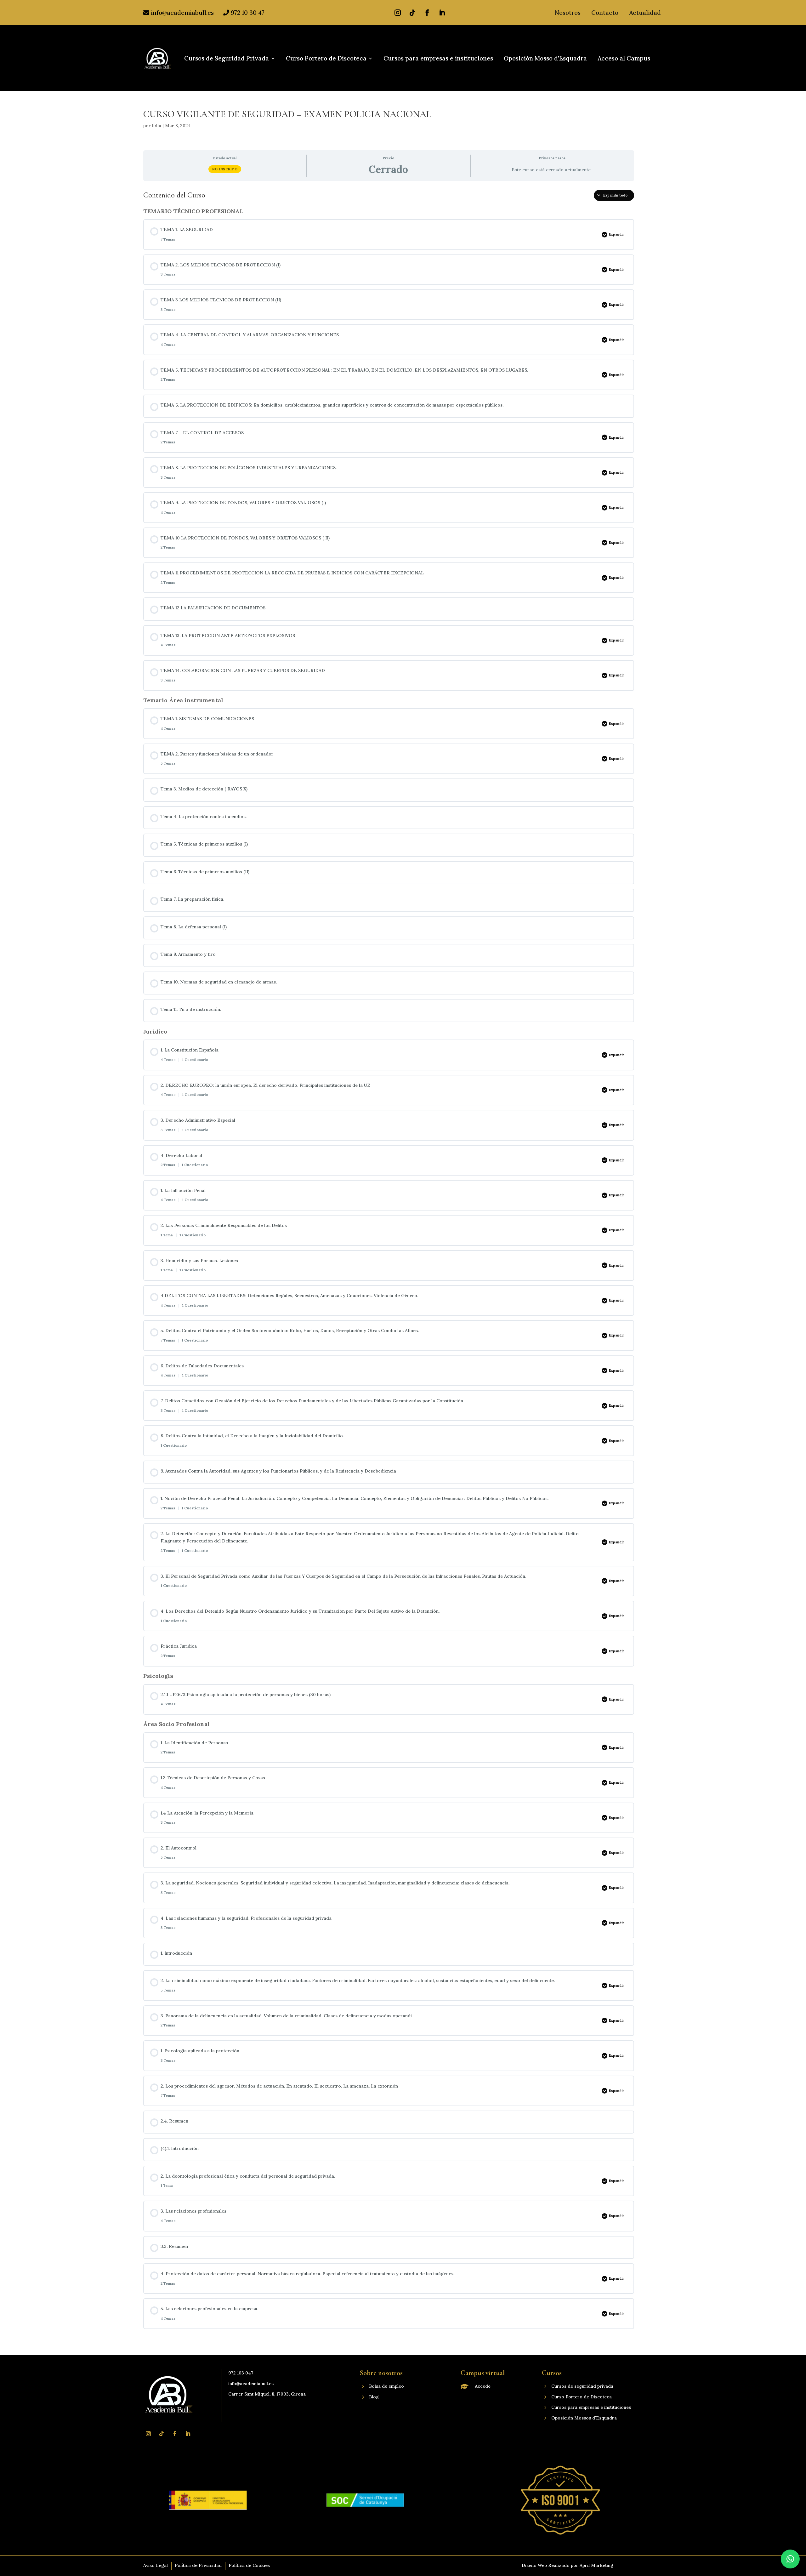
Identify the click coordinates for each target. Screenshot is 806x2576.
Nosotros (568, 13)
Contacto (605, 13)
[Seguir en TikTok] (412, 13)
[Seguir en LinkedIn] (442, 13)
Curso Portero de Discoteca (326, 59)
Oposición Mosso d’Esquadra (545, 59)
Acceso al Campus (624, 59)
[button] (790, 2559)
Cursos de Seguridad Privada (227, 59)
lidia (157, 126)
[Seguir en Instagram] (398, 13)
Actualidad (645, 13)
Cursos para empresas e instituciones (438, 59)
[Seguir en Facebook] (427, 13)
